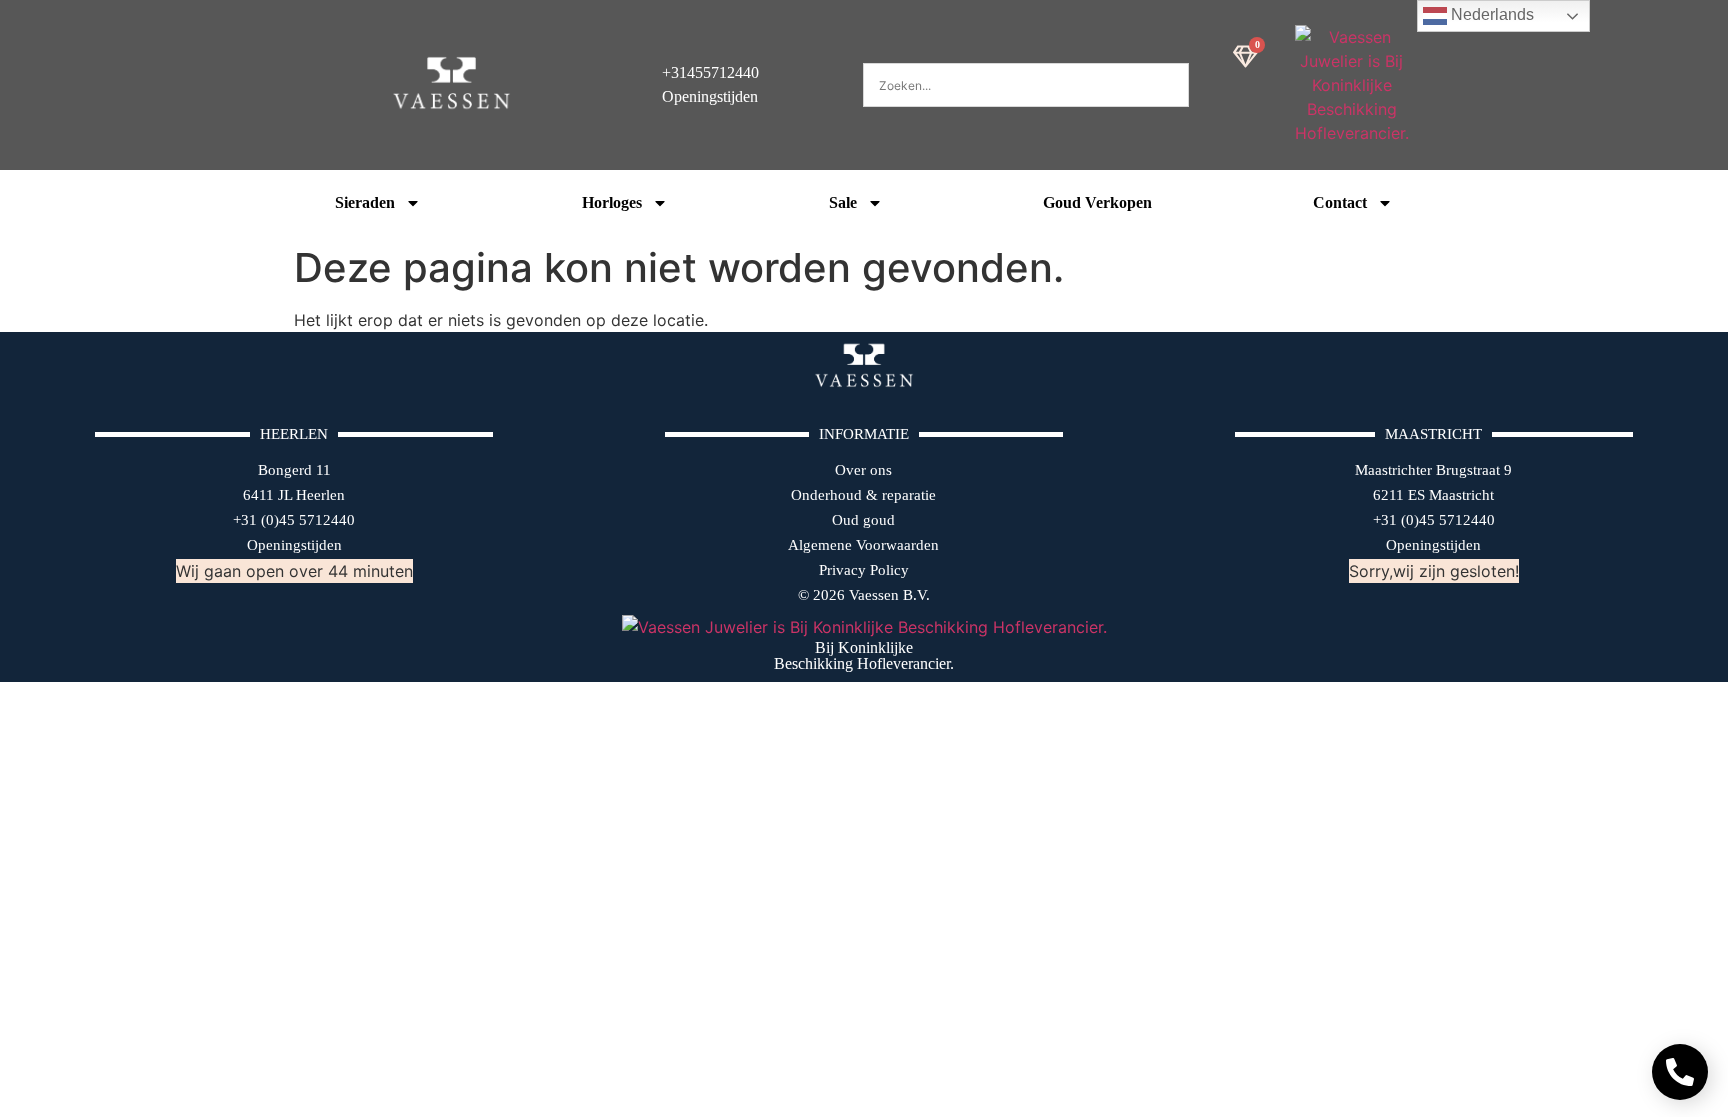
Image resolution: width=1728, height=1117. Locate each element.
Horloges (612, 202)
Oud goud (863, 520)
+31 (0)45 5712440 (294, 520)
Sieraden (365, 202)
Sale (843, 202)
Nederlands (1490, 14)
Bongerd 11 (294, 470)
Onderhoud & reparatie (863, 495)
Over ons (863, 470)
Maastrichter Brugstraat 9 (1433, 470)
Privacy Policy (864, 570)
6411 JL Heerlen (294, 495)
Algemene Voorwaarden (863, 545)
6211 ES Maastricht (1433, 495)
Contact (1340, 202)
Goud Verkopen (1097, 202)
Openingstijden (294, 545)
